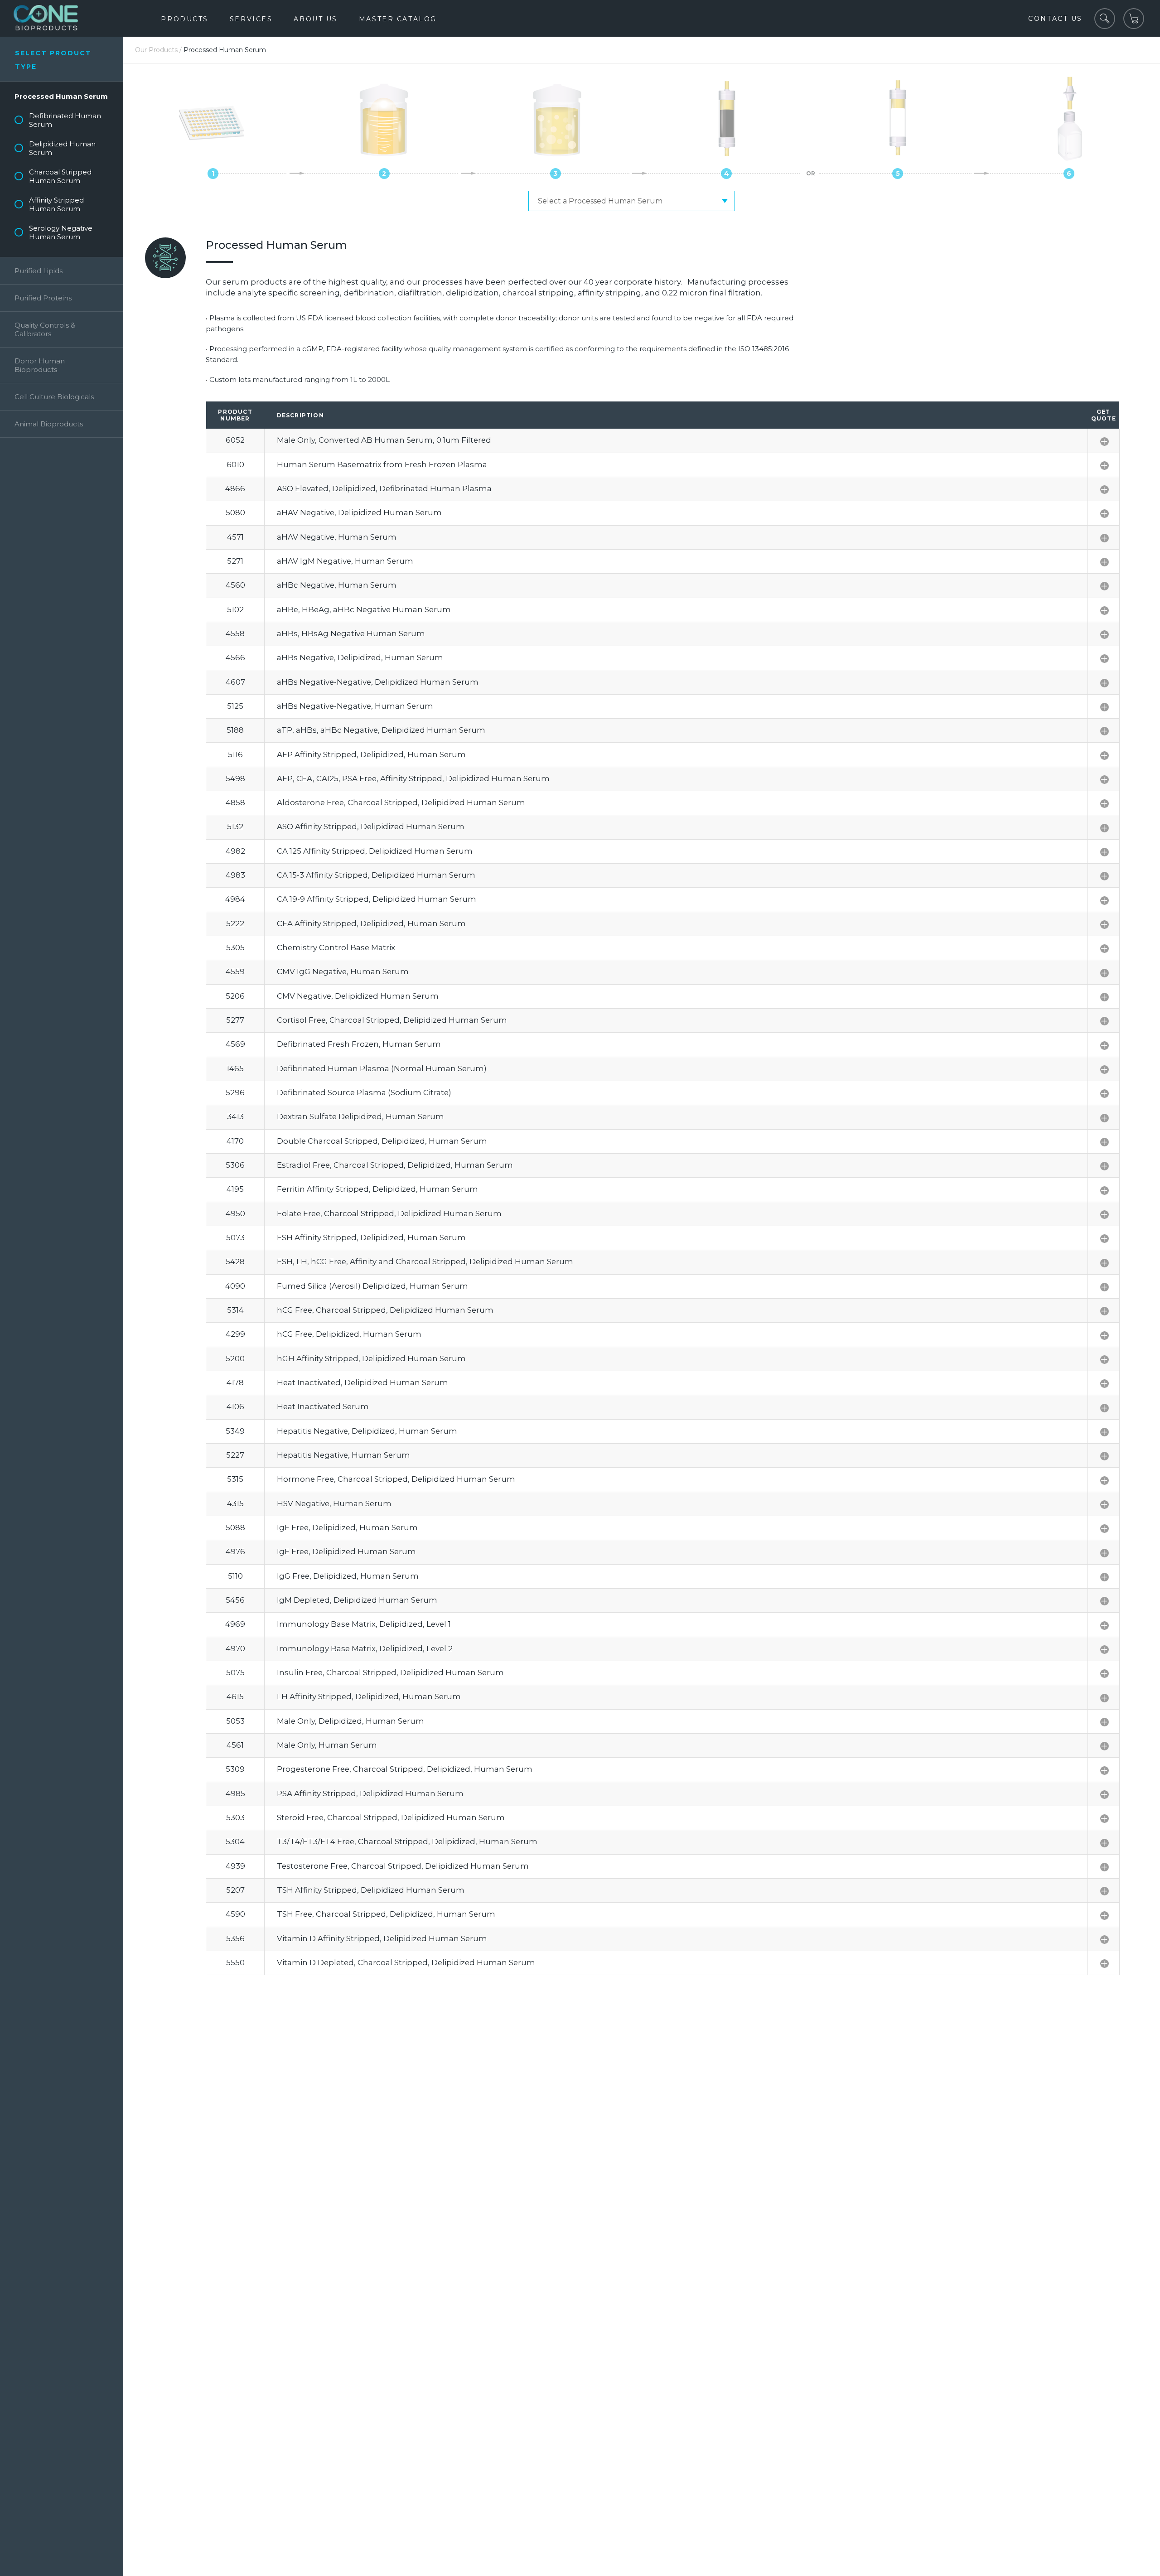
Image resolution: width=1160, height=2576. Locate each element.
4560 (235, 585)
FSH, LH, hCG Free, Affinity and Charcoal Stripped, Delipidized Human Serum (425, 1261)
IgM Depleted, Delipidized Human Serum (357, 1600)
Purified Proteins (43, 298)
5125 (235, 706)
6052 (235, 440)
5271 (235, 561)
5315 (235, 1479)
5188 (235, 730)
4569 (235, 1044)
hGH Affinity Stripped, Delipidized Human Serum (371, 1358)
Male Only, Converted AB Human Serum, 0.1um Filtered (384, 440)
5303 (235, 1817)
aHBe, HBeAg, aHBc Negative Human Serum (364, 609)
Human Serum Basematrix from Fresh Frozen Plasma (382, 464)
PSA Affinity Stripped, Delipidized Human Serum (370, 1793)
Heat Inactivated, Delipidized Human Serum (362, 1382)
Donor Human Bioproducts (40, 365)
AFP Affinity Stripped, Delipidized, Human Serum (371, 754)
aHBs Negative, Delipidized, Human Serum (360, 657)
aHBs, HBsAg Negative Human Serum (351, 633)
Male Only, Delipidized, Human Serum (350, 1721)
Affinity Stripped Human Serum (56, 204)
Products (184, 19)
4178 (235, 1382)
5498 (235, 778)
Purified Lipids (39, 271)
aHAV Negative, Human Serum (337, 537)
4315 (235, 1503)
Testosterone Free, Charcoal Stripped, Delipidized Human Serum (403, 1866)
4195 (235, 1189)
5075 (235, 1672)
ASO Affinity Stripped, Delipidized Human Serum (371, 826)
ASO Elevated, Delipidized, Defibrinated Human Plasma (384, 488)
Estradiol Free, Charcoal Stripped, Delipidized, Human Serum (395, 1165)
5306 (235, 1165)
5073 (235, 1237)
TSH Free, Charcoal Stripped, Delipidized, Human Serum (386, 1914)
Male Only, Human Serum (327, 1745)
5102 (235, 609)
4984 (235, 899)
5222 (235, 923)
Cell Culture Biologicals (54, 397)
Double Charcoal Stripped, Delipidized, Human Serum (382, 1141)
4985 (235, 1793)
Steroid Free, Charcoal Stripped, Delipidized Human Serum (391, 1817)
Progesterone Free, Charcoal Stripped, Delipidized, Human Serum (405, 1769)
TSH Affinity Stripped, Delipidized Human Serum (371, 1890)
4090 (235, 1286)
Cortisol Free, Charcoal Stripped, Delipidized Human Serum (392, 1020)
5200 (235, 1358)
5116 (235, 754)
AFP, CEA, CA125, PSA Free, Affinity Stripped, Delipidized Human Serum (413, 778)
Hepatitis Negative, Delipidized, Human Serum (367, 1431)
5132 (235, 826)
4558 (235, 633)
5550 (235, 1962)
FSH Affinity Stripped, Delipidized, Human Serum (371, 1237)
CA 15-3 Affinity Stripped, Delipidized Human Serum (376, 875)
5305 (235, 947)
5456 (235, 1600)
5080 (235, 512)
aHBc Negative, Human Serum (337, 585)
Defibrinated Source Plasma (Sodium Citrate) (364, 1092)
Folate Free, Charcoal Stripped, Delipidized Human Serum (389, 1213)
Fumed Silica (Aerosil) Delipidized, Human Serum (372, 1286)
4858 (235, 802)
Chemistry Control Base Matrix (336, 947)
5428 (235, 1261)
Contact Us (1055, 19)
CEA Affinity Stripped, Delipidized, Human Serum (371, 923)
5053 (235, 1721)
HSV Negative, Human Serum (334, 1503)
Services (251, 19)
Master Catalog (398, 19)
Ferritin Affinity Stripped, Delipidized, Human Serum (377, 1189)
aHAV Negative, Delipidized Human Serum (359, 512)
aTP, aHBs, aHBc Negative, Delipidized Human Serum (381, 730)
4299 (235, 1334)
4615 (235, 1696)
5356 (235, 1938)
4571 (235, 537)
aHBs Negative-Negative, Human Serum (355, 706)
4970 (235, 1648)
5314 (235, 1310)
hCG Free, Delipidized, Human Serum (349, 1334)
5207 (235, 1890)
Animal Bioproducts (49, 424)
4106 (235, 1406)
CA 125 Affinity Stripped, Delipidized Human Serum (375, 851)
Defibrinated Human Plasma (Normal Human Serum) (382, 1068)
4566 (235, 657)
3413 (235, 1116)
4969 (235, 1624)
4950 (235, 1213)
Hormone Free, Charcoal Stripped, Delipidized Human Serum (396, 1479)
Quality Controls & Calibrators (45, 329)
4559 (235, 971)
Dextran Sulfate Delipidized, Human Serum (360, 1116)
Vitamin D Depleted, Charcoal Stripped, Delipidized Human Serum (406, 1962)
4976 (235, 1551)
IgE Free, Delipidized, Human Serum (347, 1527)
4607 (235, 682)
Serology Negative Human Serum (61, 232)
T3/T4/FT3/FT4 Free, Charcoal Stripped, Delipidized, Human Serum (407, 1841)
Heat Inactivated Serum (323, 1406)
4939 (235, 1866)
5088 (235, 1527)
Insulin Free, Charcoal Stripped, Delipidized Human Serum (390, 1672)
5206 (235, 996)
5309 (235, 1769)
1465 (235, 1068)
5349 (235, 1431)
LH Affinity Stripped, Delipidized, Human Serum (369, 1696)
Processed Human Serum (61, 96)
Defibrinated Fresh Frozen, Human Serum (359, 1044)
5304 (235, 1841)
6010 (235, 464)
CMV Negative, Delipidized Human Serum (358, 996)
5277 (235, 1020)
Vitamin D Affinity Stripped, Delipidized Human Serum (382, 1938)
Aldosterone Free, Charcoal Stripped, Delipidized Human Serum (401, 802)
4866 (235, 488)
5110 (235, 1576)
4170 (235, 1141)
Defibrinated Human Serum (65, 120)
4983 (235, 875)
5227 (235, 1455)
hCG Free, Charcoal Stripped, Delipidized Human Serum (385, 1310)
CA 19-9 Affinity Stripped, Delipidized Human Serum (377, 899)
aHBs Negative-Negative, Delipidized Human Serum (378, 682)
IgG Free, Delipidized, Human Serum (348, 1576)
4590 (235, 1914)
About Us (315, 19)
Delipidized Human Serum (62, 148)
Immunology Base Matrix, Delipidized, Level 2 (365, 1648)
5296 (235, 1092)
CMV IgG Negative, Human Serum (343, 971)
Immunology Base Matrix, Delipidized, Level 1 (364, 1624)
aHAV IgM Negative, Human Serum (345, 561)
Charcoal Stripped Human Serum (60, 176)
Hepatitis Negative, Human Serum (343, 1455)
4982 (235, 851)
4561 (235, 1745)
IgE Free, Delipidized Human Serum (346, 1551)
